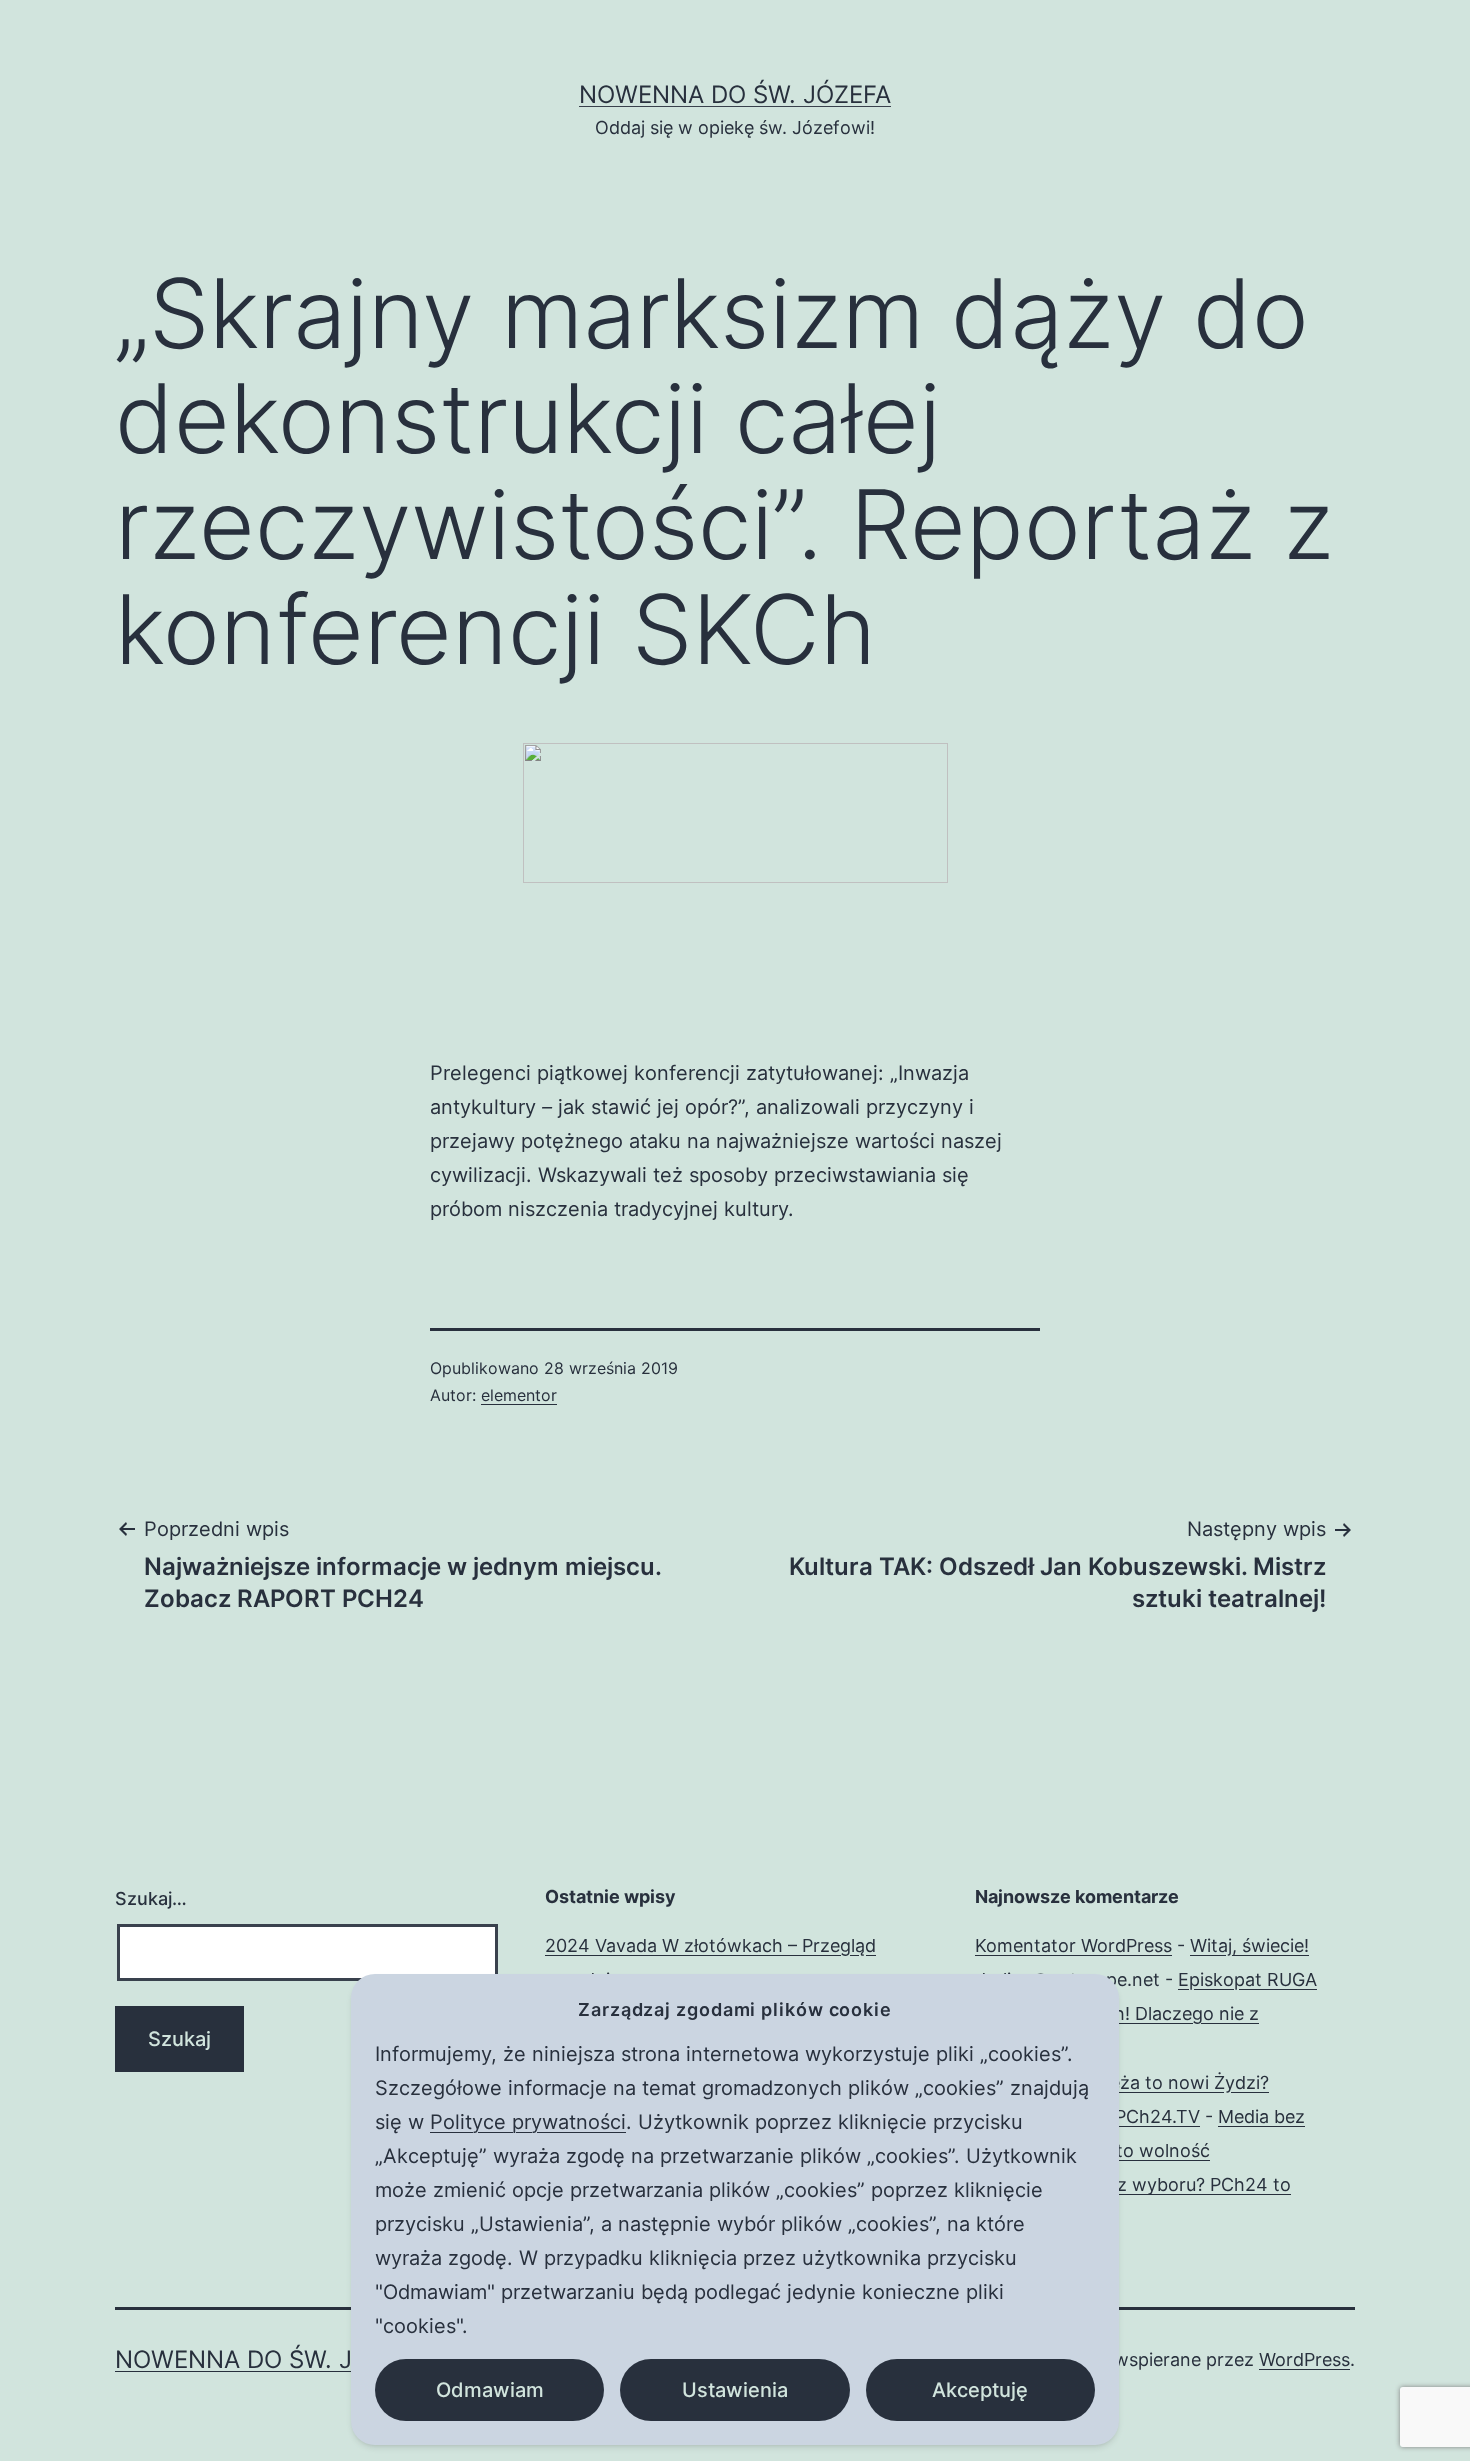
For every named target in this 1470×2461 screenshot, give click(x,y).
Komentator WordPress (1073, 1945)
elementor (519, 1395)
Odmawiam (490, 2390)
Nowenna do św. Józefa (735, 94)
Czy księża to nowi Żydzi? (1159, 2082)
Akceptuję (980, 2390)
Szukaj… (151, 1898)
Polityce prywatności (528, 2122)
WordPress (1304, 2359)
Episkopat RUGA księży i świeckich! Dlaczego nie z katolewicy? (1146, 2013)
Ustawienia (735, 2390)
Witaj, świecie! (1249, 1945)
